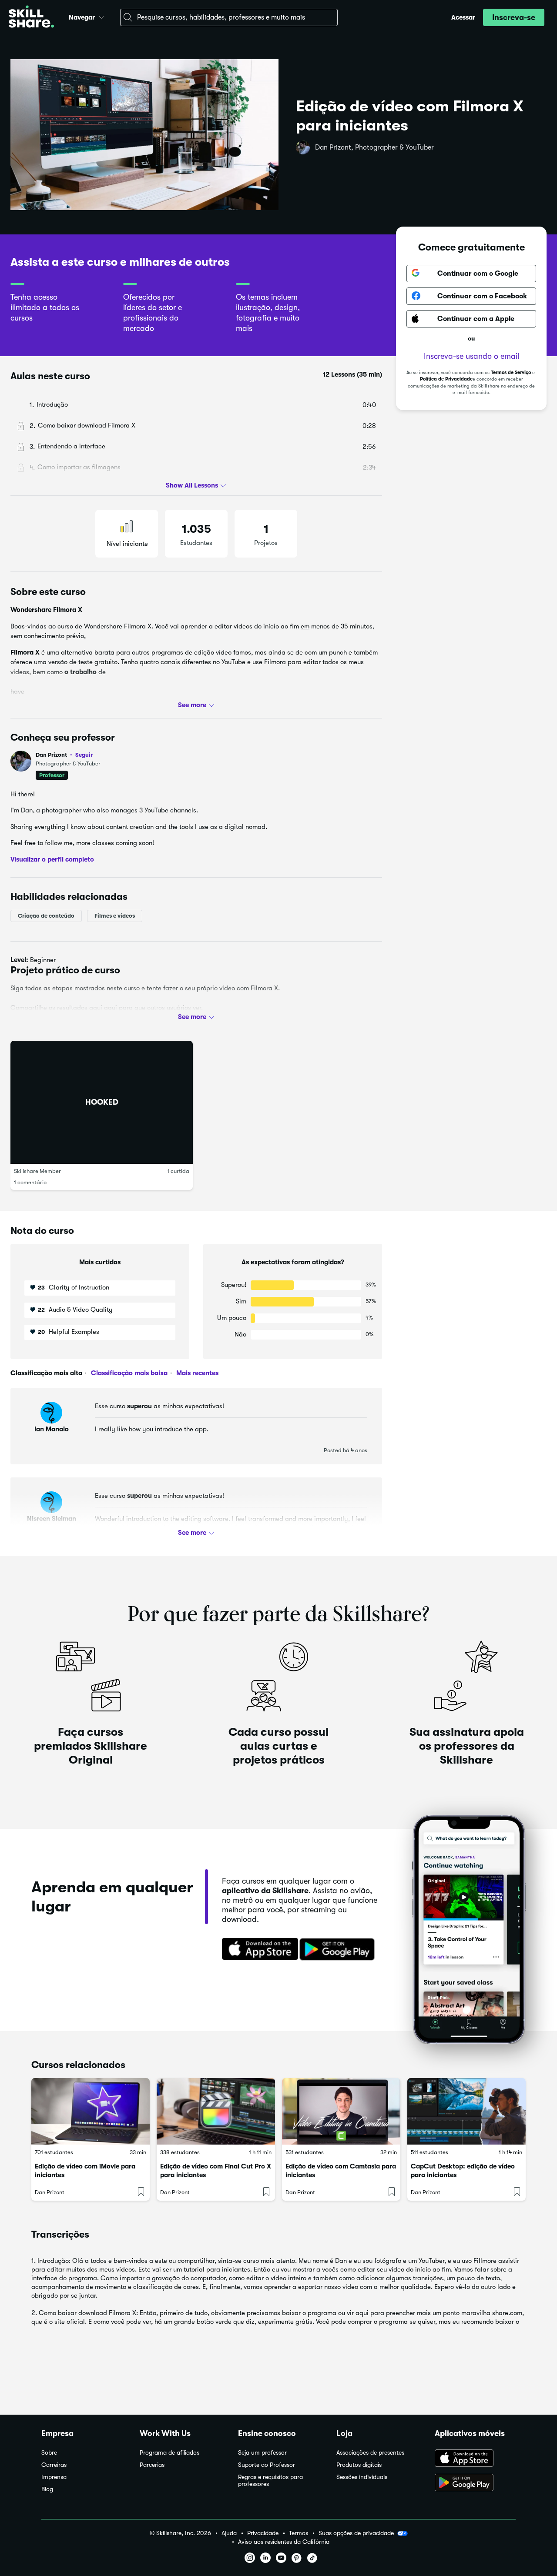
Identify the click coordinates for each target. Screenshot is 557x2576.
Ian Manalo (52, 1429)
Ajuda (229, 2533)
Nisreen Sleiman (52, 1519)
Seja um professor (262, 2453)
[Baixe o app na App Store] (475, 2459)
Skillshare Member (37, 1171)
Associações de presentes (370, 2453)
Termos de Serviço (511, 372)
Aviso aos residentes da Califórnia (284, 2542)
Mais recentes (196, 1373)
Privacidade (263, 2533)
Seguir (84, 755)
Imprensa (54, 2477)
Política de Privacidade (446, 379)
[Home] (31, 18)
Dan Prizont (64, 755)
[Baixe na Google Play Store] (339, 1950)
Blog (47, 2489)
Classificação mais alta (46, 1373)
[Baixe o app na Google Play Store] (475, 2483)
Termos (299, 2533)
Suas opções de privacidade (356, 2533)
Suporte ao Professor (267, 2465)
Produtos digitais (359, 2465)
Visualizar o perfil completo (52, 859)
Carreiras (54, 2465)
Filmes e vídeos (115, 916)
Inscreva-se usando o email (471, 356)
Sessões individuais (362, 2477)
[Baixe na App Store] (257, 1950)
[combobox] (229, 17)
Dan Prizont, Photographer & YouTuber (374, 147)
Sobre (49, 2453)
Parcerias (152, 2465)
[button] (101, 16)
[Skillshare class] (91, 2111)
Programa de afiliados (169, 2453)
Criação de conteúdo (46, 916)
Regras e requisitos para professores (270, 2481)
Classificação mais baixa (128, 1373)
